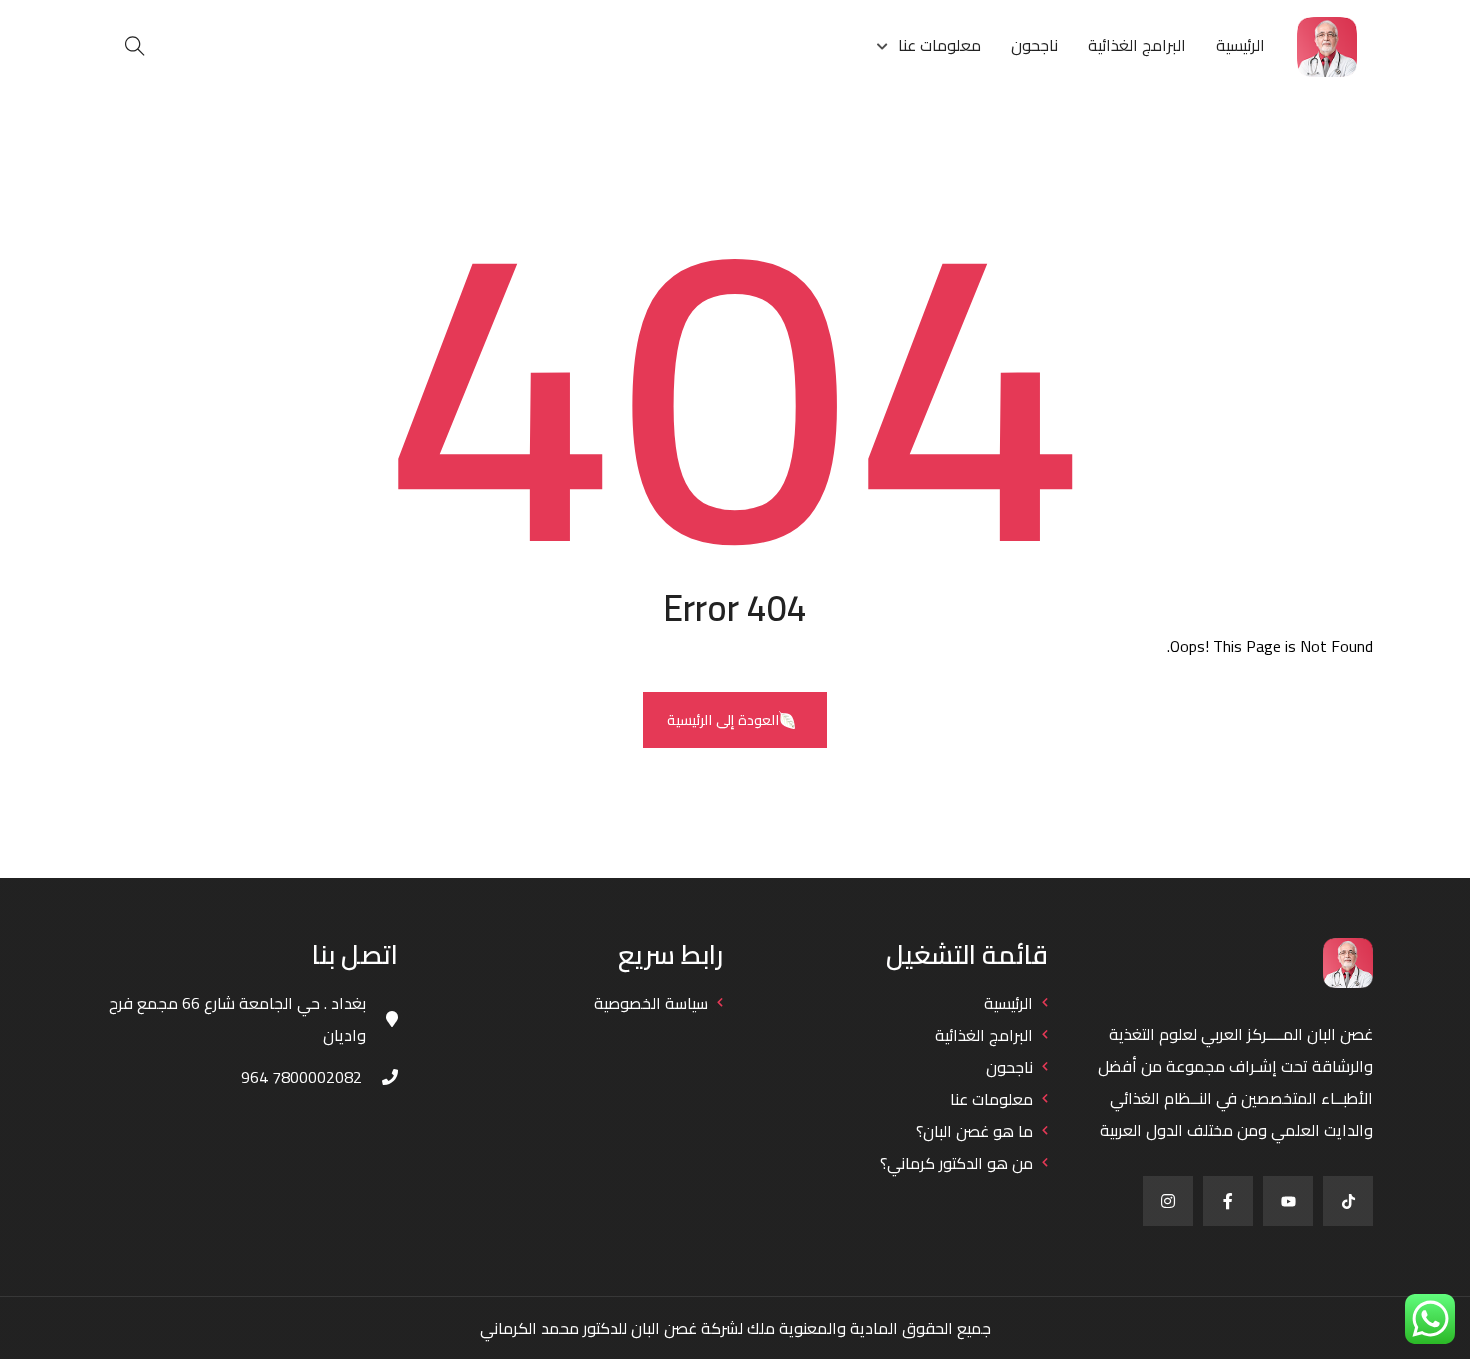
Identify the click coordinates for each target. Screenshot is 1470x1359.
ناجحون (1034, 45)
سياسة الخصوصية (651, 1003)
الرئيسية (1240, 45)
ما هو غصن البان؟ (974, 1131)
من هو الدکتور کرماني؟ (956, 1163)
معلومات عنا (939, 45)
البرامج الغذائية (1137, 45)
